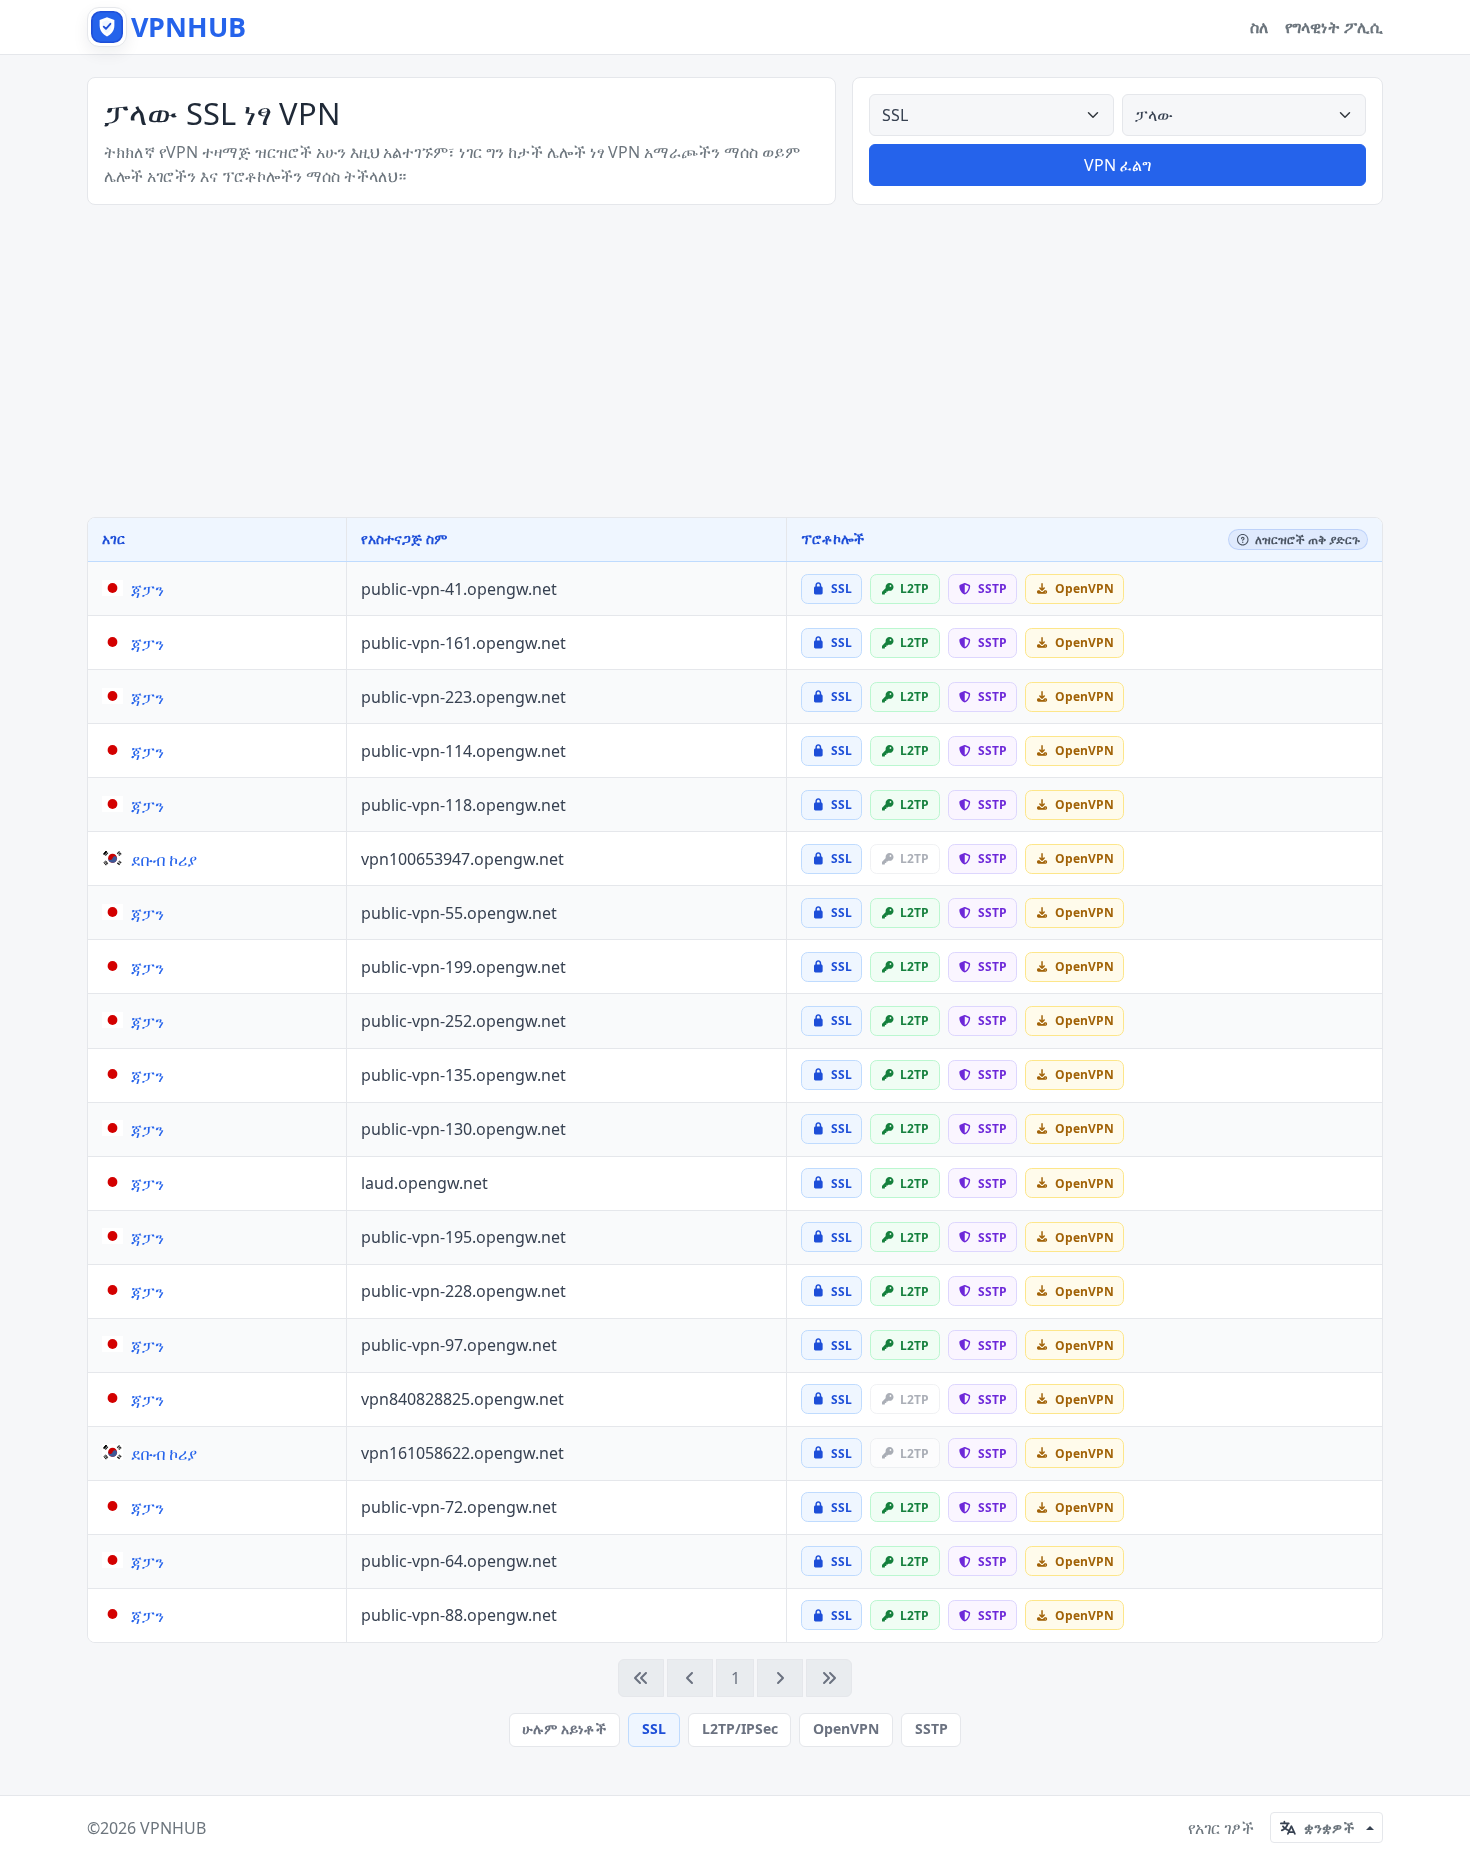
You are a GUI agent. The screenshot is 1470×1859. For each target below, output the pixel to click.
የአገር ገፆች (1221, 1828)
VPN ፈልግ (1117, 165)
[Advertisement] (735, 361)
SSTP (931, 1728)
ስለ (1259, 27)
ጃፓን (147, 590)
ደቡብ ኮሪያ (164, 860)
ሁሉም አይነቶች (564, 1728)
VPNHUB (173, 1828)
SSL (654, 1728)
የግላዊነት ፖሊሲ (1334, 27)
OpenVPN (846, 1728)
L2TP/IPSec (740, 1728)
